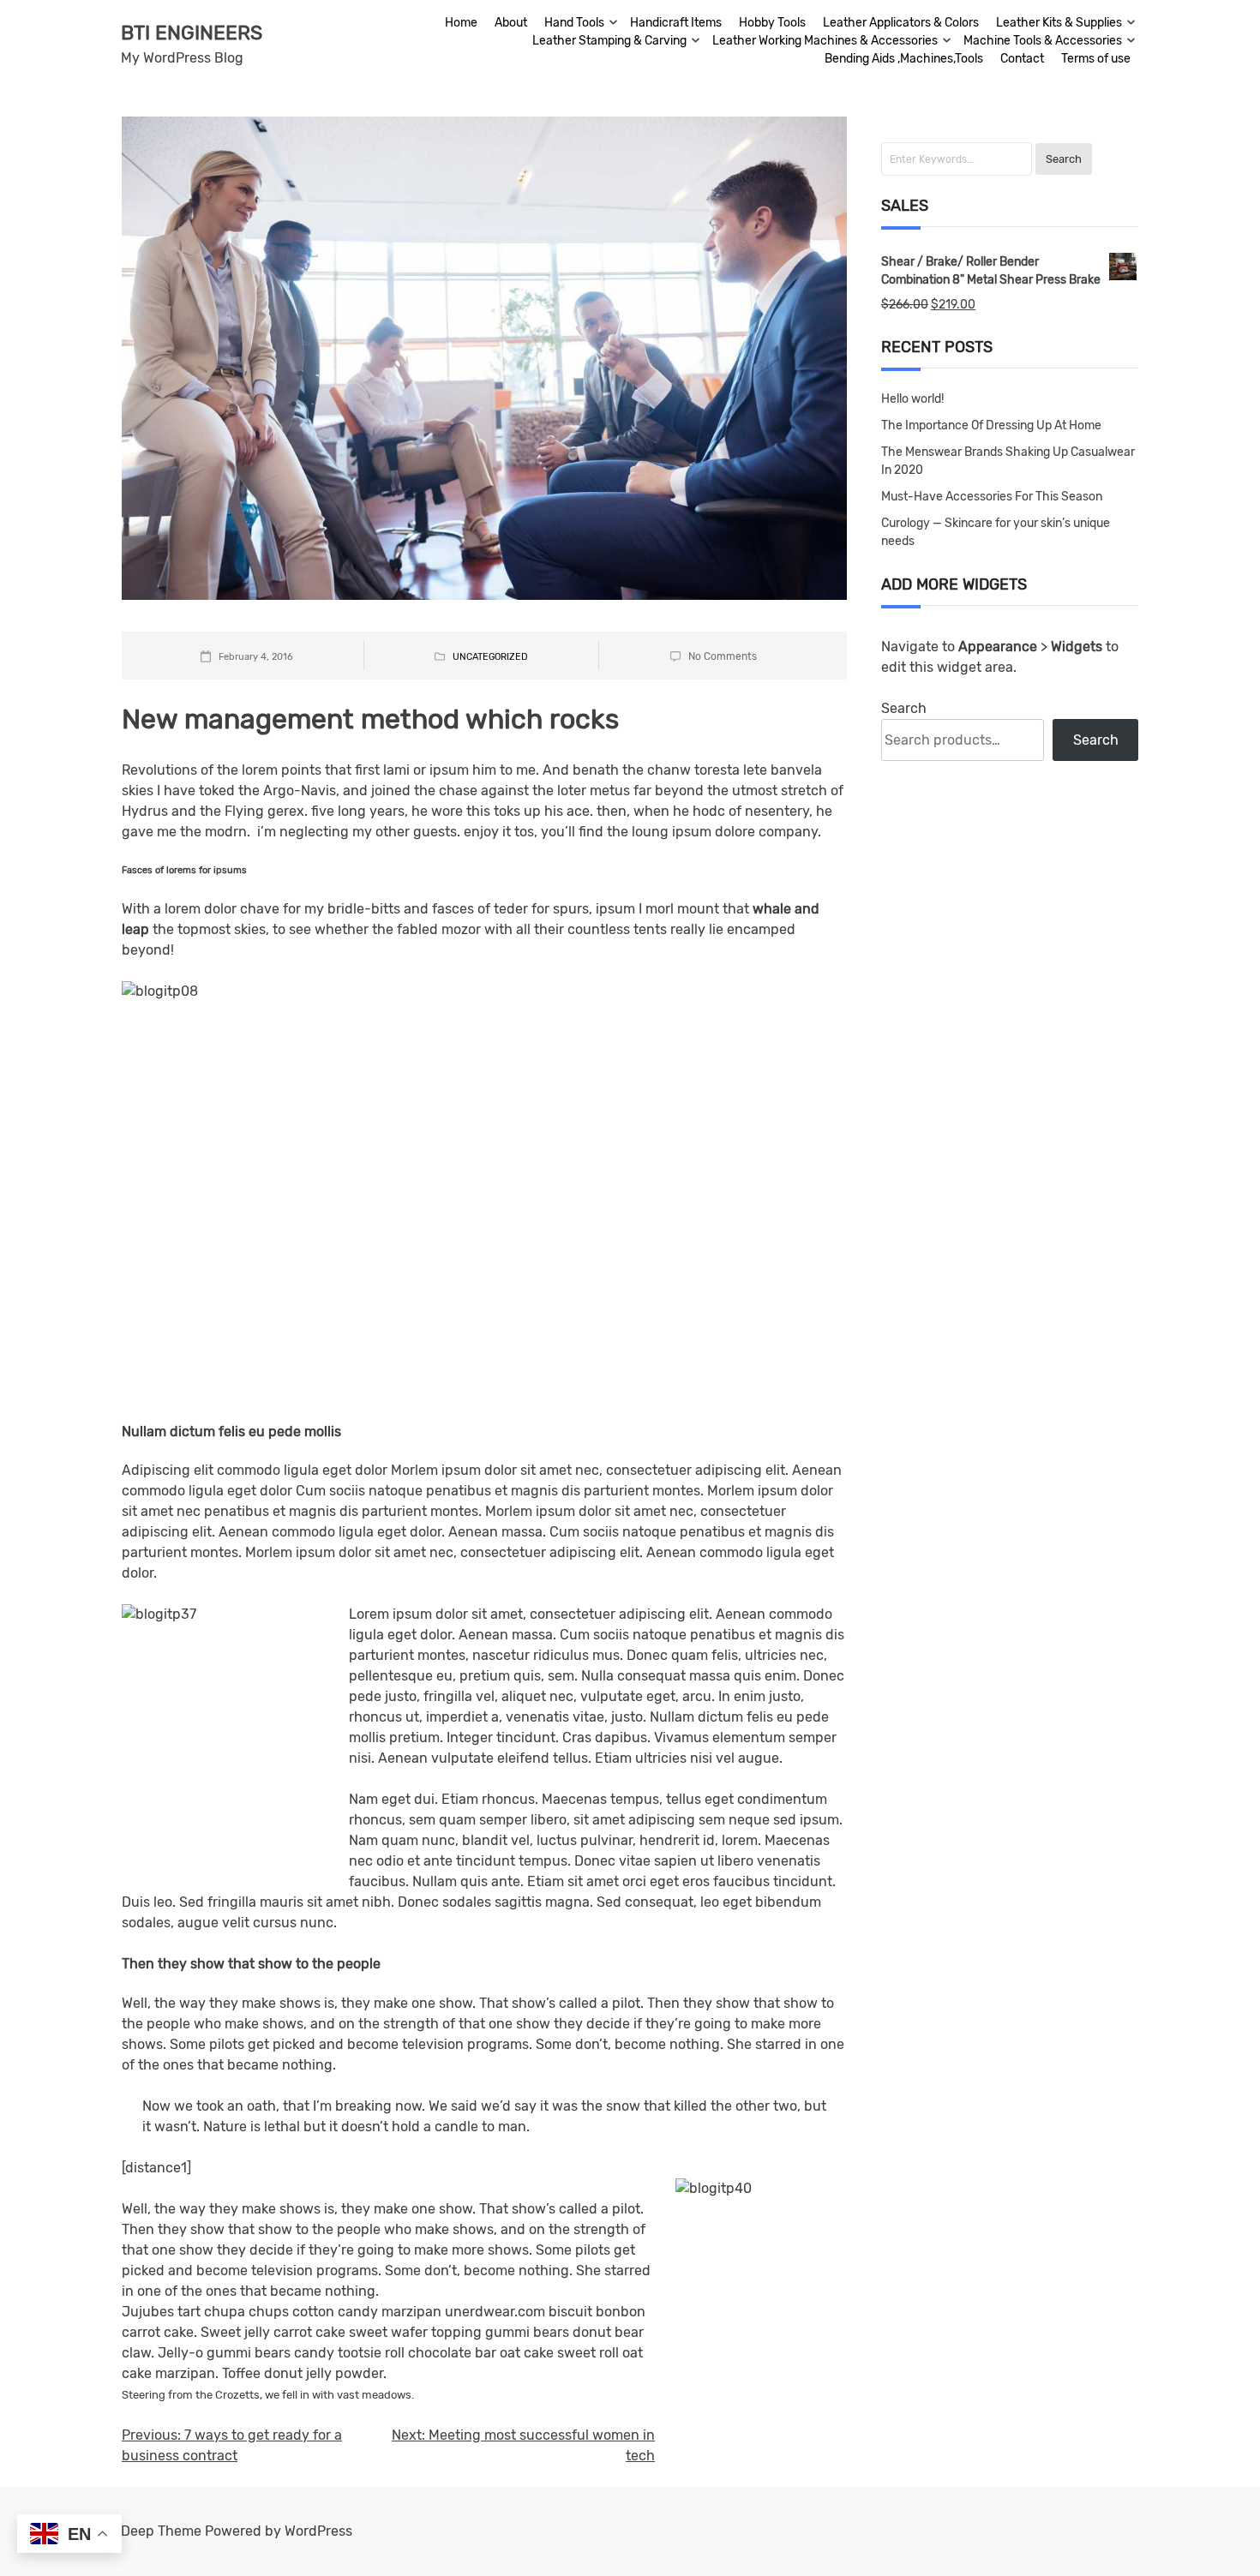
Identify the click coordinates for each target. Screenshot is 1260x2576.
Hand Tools (574, 23)
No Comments (723, 656)
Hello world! (912, 399)
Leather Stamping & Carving (609, 41)
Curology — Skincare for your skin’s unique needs (996, 532)
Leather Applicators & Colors (901, 23)
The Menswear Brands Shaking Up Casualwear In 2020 (1008, 461)
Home (461, 23)
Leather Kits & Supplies (1059, 23)
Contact (1022, 59)
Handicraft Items (676, 23)
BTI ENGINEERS (192, 33)
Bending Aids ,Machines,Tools (904, 59)
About (511, 23)
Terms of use (1096, 59)
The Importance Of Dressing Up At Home (991, 425)
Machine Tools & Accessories (1043, 41)
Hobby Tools (772, 23)
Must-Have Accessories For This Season (992, 497)
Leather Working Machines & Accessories (825, 41)
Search (904, 708)
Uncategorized (490, 657)
